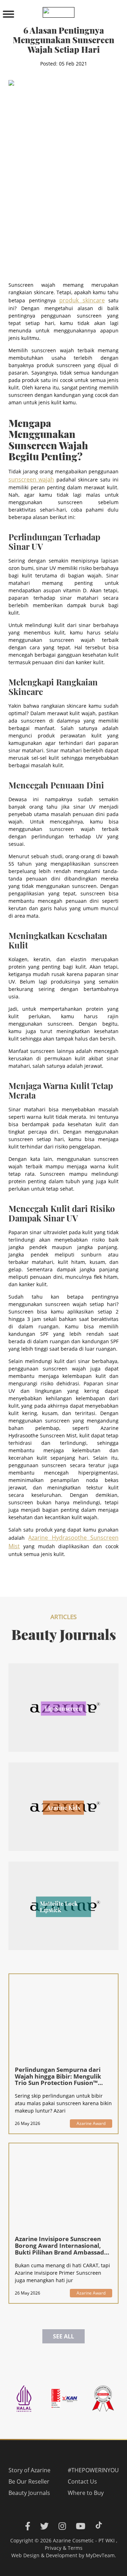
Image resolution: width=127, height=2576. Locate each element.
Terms (75, 2548)
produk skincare (82, 300)
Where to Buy (86, 2493)
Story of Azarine (29, 2470)
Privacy (53, 2548)
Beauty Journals (29, 2493)
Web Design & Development (44, 2555)
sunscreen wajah (31, 479)
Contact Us (82, 2481)
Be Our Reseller (29, 2481)
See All (64, 2336)
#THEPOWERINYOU (93, 2470)
